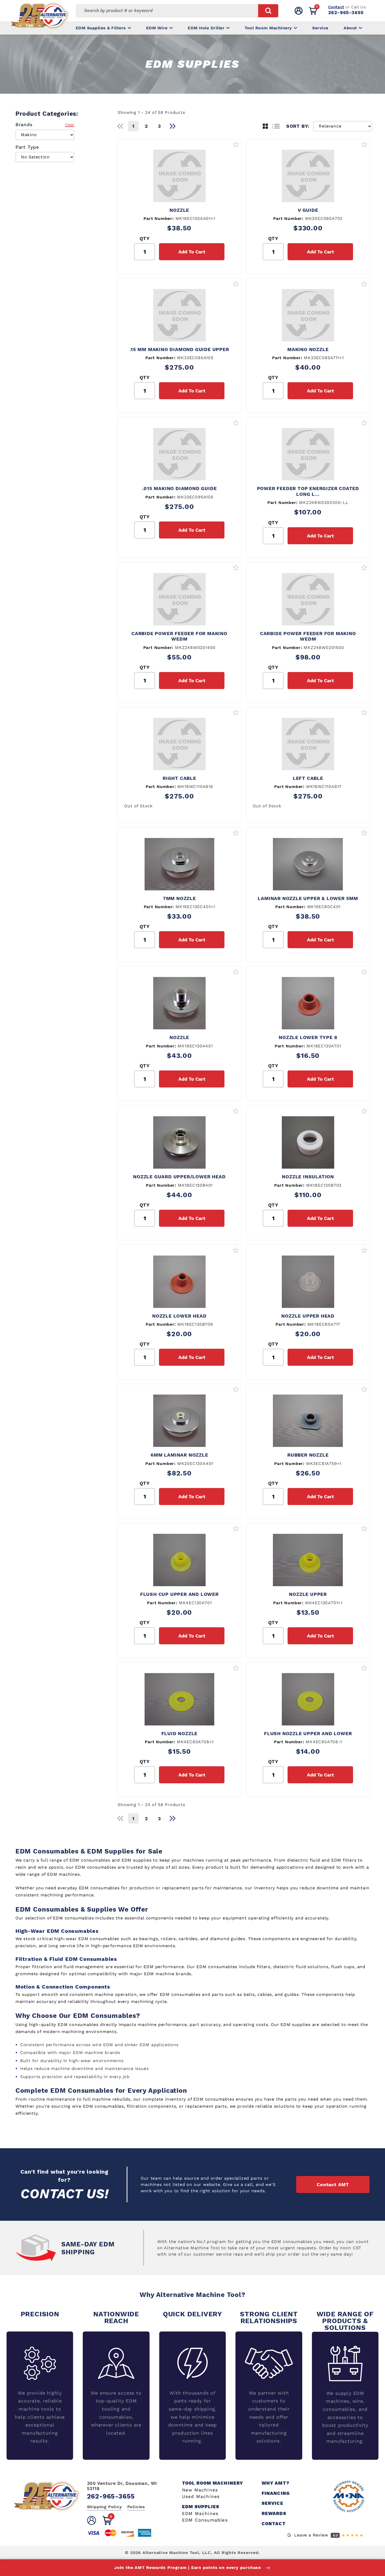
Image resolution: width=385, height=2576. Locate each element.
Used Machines (201, 2497)
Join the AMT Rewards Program (188, 2567)
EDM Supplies (201, 2507)
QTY (145, 238)
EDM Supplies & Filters (101, 28)
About (350, 28)
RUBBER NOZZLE (308, 1455)
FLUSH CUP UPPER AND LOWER (179, 1594)
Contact (336, 7)
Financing (276, 2493)
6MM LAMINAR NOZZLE (179, 1455)
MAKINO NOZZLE (308, 349)
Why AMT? (276, 2483)
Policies (136, 2507)
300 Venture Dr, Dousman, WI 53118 (122, 2486)
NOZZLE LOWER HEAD (179, 1316)
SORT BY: (298, 126)
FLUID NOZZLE (180, 1733)
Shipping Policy (104, 2507)
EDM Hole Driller (206, 28)
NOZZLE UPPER (308, 1594)
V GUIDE (308, 210)
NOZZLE (179, 210)
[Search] (268, 11)
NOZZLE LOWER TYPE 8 (308, 1037)
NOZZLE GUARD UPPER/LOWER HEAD (179, 1177)
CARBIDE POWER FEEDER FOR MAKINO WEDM (179, 636)
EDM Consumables (205, 2520)
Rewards (274, 2514)
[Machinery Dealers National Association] (349, 2496)
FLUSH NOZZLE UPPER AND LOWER (308, 1733)
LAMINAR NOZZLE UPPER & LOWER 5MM (308, 898)
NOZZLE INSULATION (308, 1177)
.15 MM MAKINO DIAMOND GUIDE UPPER (179, 349)
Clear (70, 125)
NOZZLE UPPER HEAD (308, 1316)
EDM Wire (157, 28)
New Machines (200, 2490)
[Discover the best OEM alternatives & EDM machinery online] (46, 17)
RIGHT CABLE (179, 778)
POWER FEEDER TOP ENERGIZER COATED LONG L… (308, 491)
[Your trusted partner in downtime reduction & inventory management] (47, 2509)
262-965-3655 (346, 12)
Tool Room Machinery (268, 28)
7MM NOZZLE (179, 898)
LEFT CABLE (308, 778)
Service (320, 28)
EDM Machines (200, 2514)
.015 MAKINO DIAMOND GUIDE (179, 488)
